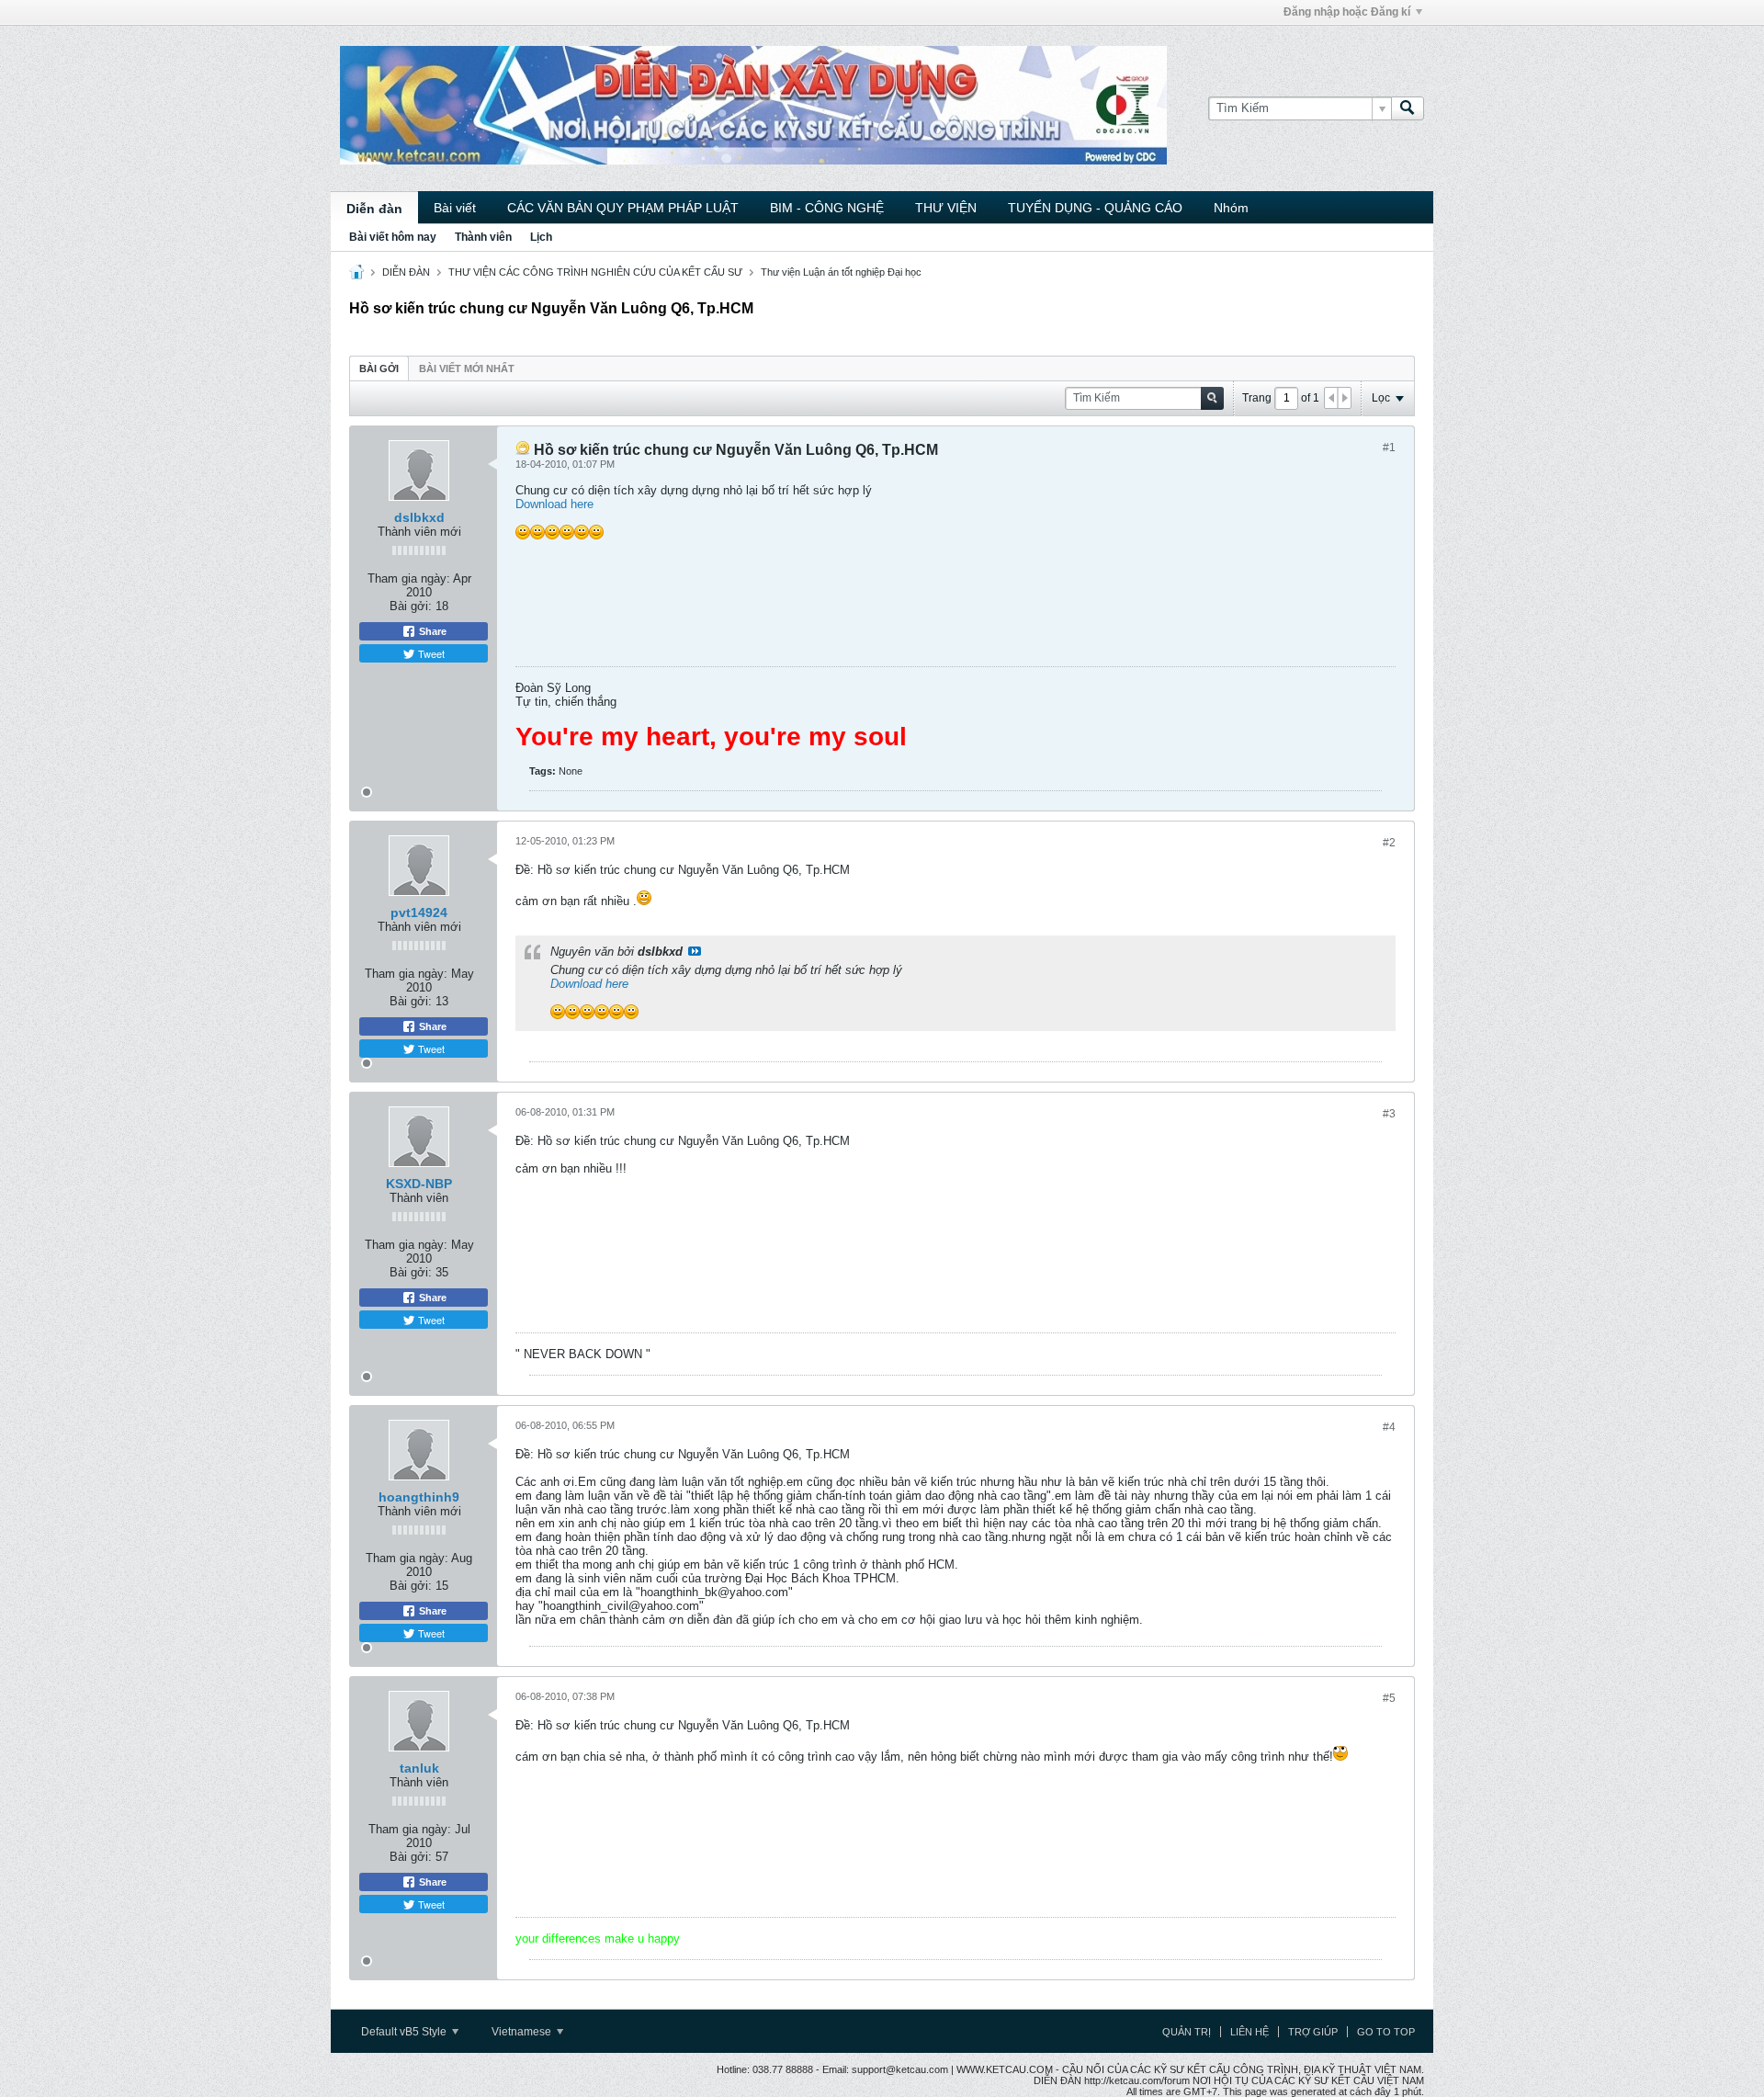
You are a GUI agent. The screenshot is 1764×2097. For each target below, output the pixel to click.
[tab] (379, 368)
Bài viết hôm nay (393, 237)
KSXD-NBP (419, 1184)
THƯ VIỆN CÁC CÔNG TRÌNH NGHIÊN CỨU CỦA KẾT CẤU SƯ (595, 272)
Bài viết (455, 208)
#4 (1389, 1427)
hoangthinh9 (419, 1497)
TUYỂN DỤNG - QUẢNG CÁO (1095, 208)
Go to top (1386, 2032)
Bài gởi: (411, 606)
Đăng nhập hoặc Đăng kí (1347, 12)
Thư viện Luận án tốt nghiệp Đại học (841, 272)
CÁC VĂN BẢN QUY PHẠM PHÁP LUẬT (623, 208)
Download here (554, 504)
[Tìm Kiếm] (1408, 108)
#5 (1389, 1698)
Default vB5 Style (405, 2032)
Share (431, 631)
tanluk (419, 1768)
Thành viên (483, 237)
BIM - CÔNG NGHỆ (827, 208)
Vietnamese (523, 2032)
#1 (1389, 448)
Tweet (430, 653)
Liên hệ (1249, 2032)
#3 (1389, 1114)
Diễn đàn (374, 209)
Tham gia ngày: (409, 578)
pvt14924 (419, 912)
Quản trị (1187, 2032)
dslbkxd (419, 517)
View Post (695, 951)
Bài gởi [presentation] (379, 368)
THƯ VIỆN (946, 208)
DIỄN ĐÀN (406, 272)
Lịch (541, 237)
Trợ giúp (1313, 2032)
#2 (1389, 843)
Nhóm (1231, 208)
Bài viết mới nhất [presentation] (467, 368)
